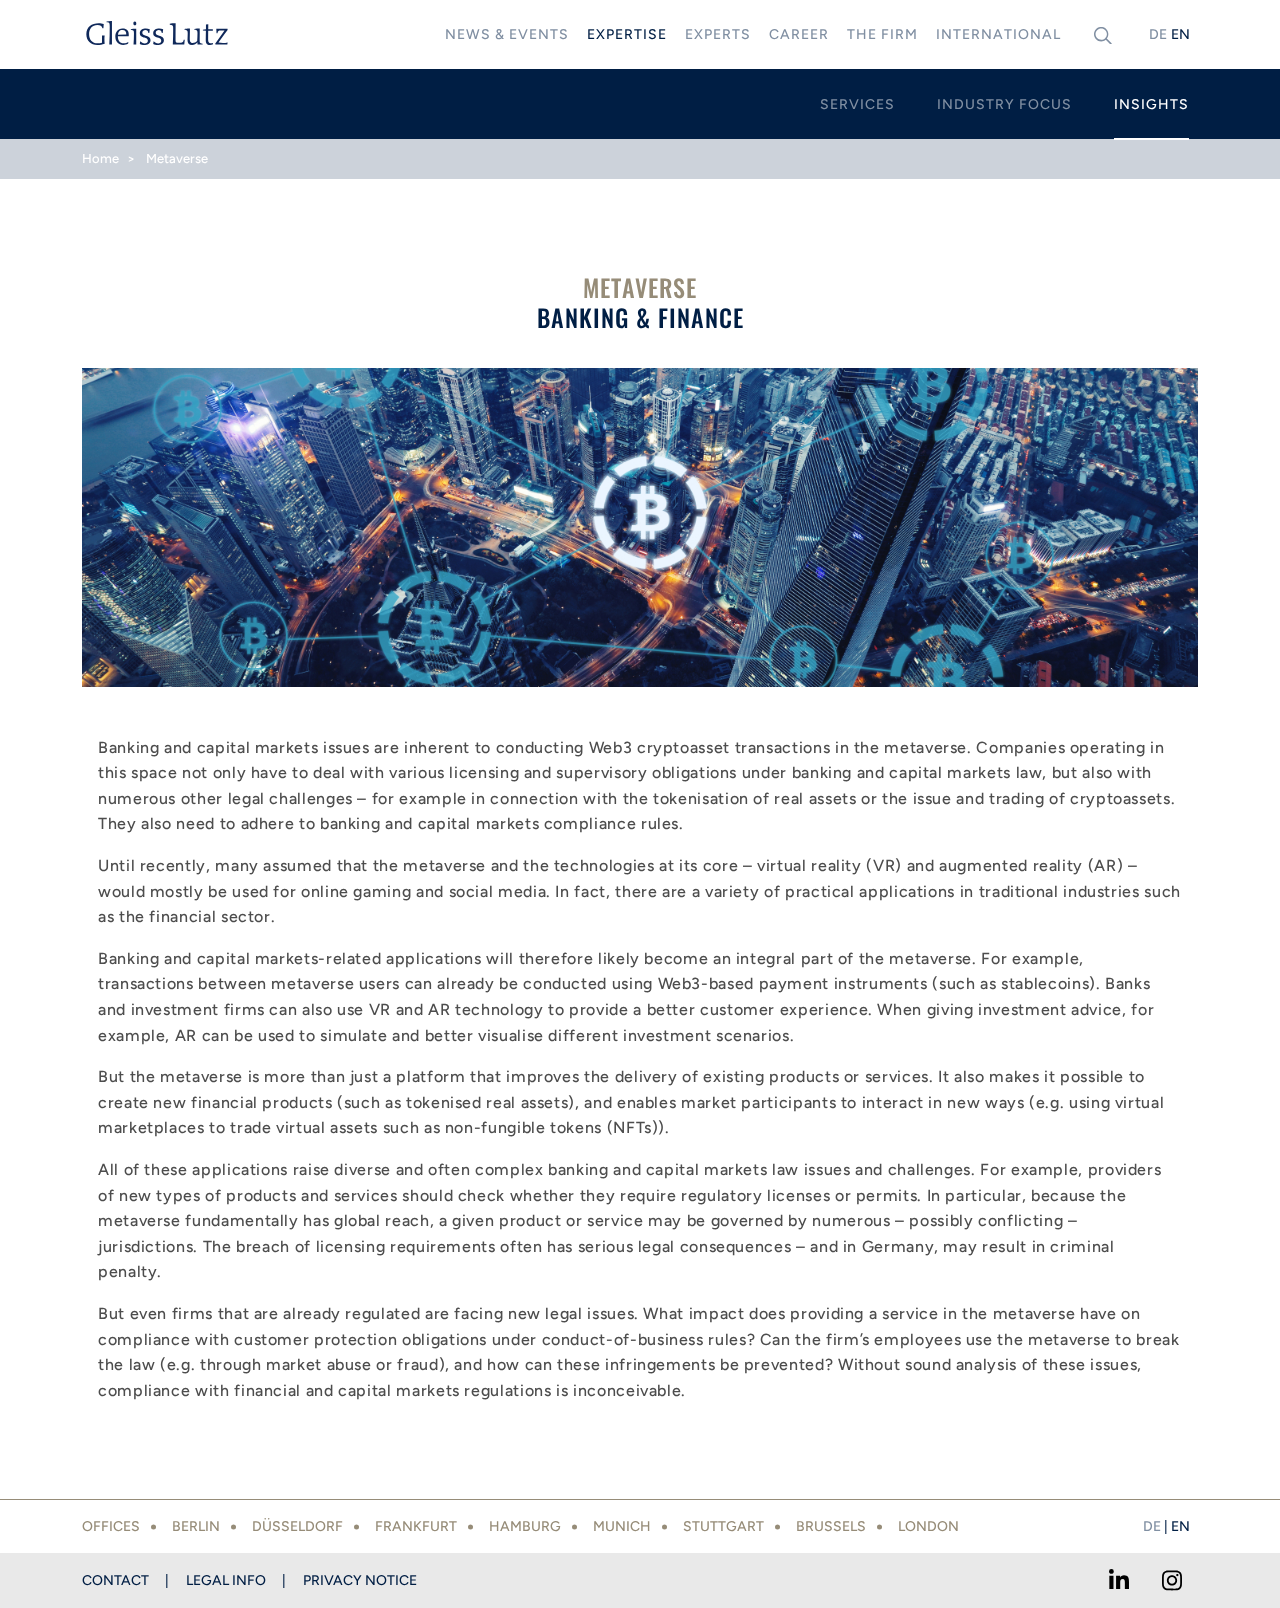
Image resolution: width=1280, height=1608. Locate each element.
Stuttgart (723, 1526)
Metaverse (177, 158)
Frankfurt (416, 1526)
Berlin (196, 1526)
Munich (622, 1526)
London (928, 1526)
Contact (115, 1580)
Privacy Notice (360, 1580)
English (1180, 34)
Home (100, 158)
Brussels (831, 1526)
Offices (111, 1526)
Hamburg (525, 1526)
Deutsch (1158, 34)
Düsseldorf (297, 1526)
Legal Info (226, 1580)
